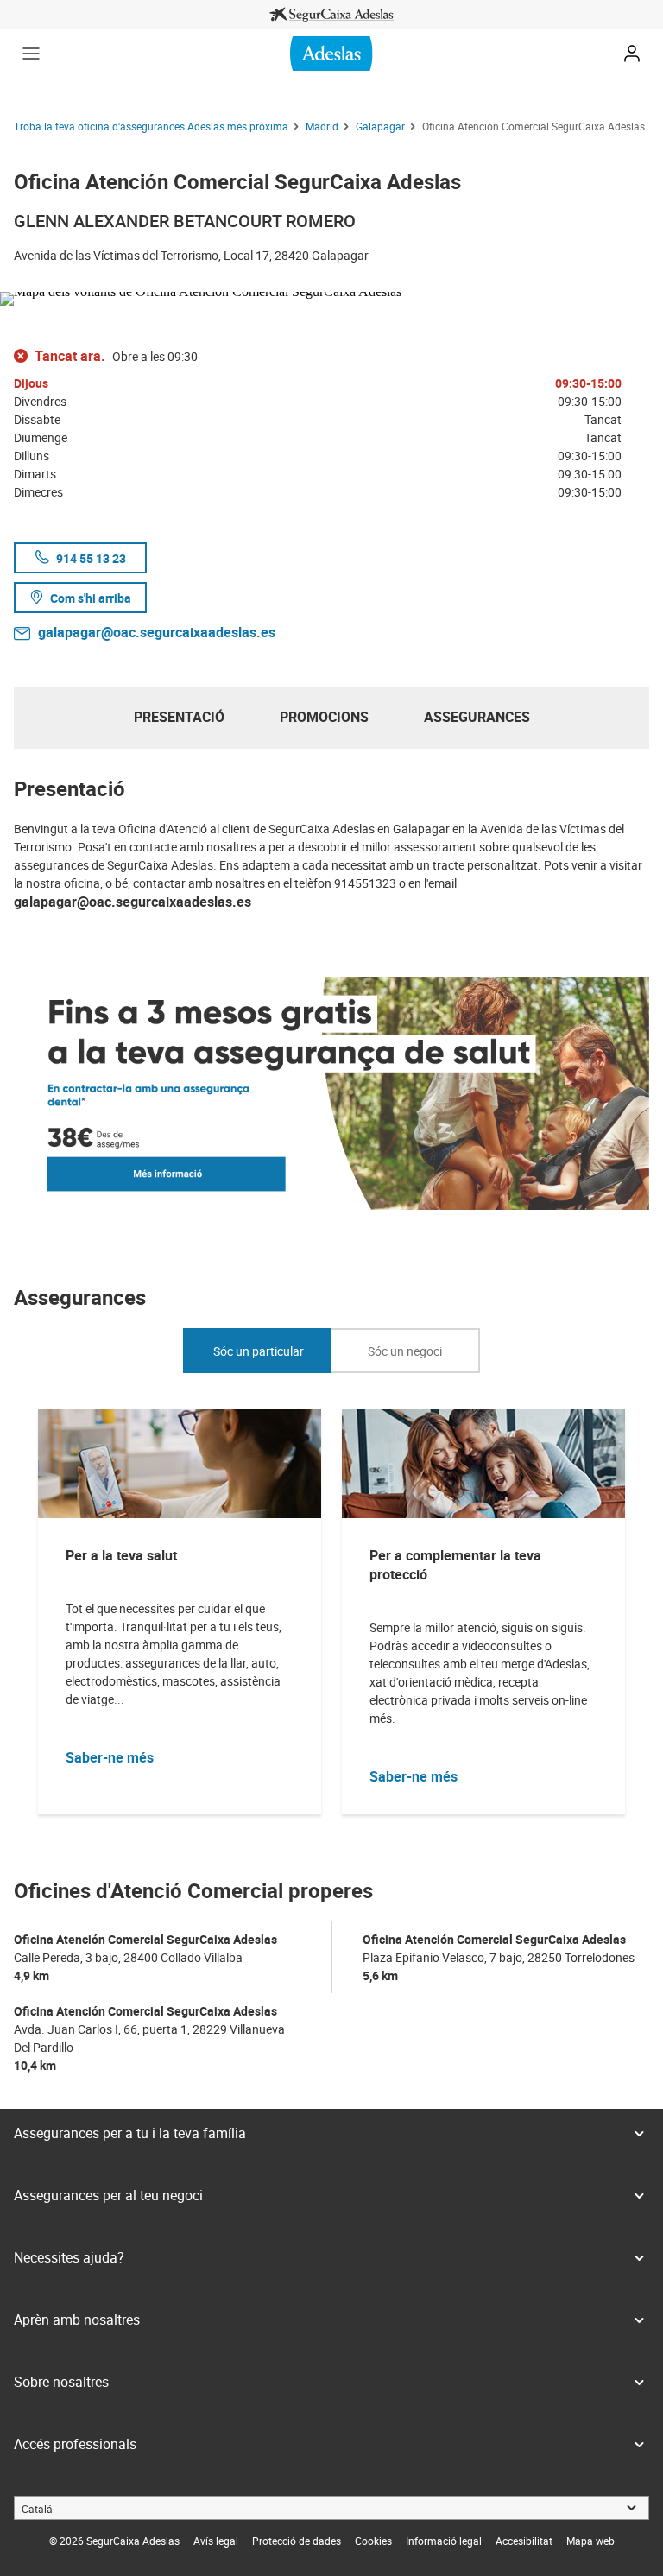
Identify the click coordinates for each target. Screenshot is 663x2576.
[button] (31, 54)
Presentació (179, 717)
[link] (331, 15)
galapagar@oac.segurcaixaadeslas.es (157, 632)
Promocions (324, 717)
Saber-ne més (110, 1757)
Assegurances (477, 717)
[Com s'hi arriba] (331, 295)
